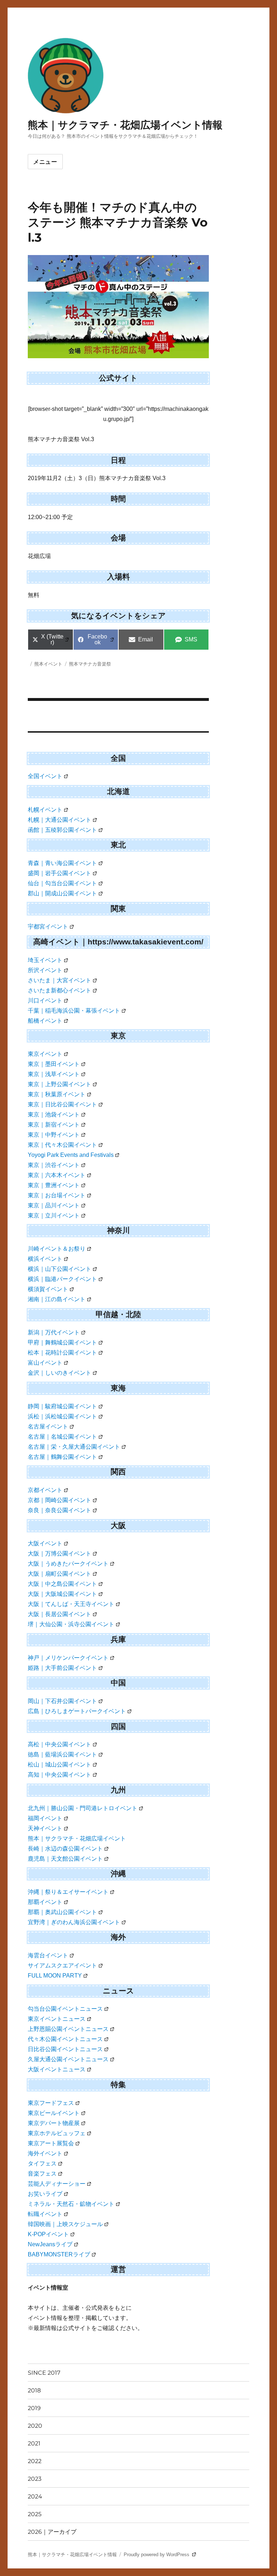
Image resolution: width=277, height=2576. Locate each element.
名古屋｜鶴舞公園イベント (62, 1457)
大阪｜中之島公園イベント (62, 1584)
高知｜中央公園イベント (60, 1775)
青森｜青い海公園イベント (62, 863)
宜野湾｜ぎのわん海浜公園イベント (74, 1922)
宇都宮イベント (48, 927)
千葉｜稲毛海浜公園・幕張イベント (74, 1011)
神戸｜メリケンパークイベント (68, 1658)
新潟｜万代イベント (54, 1332)
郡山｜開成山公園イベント (62, 893)
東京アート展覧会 (51, 2143)
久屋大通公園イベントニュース (68, 2059)
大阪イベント (45, 1543)
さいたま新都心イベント (60, 990)
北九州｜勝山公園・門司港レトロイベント (83, 1808)
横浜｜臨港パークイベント (62, 1279)
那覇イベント (45, 1902)
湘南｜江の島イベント (57, 1299)
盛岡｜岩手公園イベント (60, 873)
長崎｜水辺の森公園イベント (65, 1849)
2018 (34, 2390)
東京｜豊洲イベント (54, 1185)
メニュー (45, 162)
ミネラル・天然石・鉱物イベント (71, 2204)
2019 (34, 2408)
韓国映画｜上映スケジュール (65, 2224)
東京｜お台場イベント (57, 1195)
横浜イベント (45, 1259)
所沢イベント (45, 970)
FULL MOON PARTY (55, 1976)
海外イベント (45, 2153)
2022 (35, 2461)
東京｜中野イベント (54, 1135)
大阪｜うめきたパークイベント (68, 1564)
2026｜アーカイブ (52, 2532)
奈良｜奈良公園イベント (60, 1510)
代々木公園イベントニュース (65, 2039)
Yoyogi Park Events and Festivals (71, 1155)
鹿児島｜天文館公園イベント (65, 1859)
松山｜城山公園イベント (60, 1765)
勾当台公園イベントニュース (65, 2009)
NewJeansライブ (50, 2244)
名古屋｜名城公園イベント (62, 1437)
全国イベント (45, 776)
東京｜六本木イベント (57, 1175)
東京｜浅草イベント (54, 1074)
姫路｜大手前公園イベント (62, 1668)
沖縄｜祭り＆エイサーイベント (68, 1892)
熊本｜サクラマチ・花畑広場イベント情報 (125, 125)
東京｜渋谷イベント (54, 1165)
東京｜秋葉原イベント (57, 1094)
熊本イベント (48, 664)
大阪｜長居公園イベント (60, 1614)
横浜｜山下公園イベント (60, 1269)
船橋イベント (45, 1021)
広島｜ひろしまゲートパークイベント (77, 1711)
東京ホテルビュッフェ (57, 2133)
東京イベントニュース (57, 2019)
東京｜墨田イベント (54, 1064)
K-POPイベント (48, 2234)
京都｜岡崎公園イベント (60, 1500)
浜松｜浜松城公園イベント (62, 1416)
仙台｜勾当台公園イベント (62, 883)
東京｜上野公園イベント (60, 1084)
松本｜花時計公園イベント (62, 1353)
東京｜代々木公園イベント (62, 1145)
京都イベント (45, 1490)
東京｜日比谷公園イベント (62, 1104)
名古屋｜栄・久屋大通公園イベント (74, 1447)
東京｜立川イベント (54, 1215)
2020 (35, 2426)
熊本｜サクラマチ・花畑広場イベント (77, 1838)
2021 (34, 2443)
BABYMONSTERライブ (59, 2254)
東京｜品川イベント (54, 1205)
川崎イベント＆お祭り (57, 1249)
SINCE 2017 (44, 2373)
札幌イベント (45, 810)
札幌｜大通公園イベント (60, 820)
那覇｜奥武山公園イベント (62, 1912)
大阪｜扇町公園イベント (60, 1574)
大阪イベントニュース (57, 2069)
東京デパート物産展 (54, 2123)
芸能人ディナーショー (57, 2184)
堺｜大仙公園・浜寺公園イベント (71, 1624)
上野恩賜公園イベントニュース (68, 2029)
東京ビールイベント (54, 2113)
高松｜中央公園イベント (60, 1744)
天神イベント (45, 1828)
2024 (35, 2496)
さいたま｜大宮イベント (60, 980)
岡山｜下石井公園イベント (62, 1701)
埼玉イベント (45, 960)
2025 (35, 2514)
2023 (35, 2479)
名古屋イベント (48, 1427)
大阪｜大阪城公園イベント (62, 1594)
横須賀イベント (48, 1289)
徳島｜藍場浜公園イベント (62, 1754)
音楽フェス (42, 2174)
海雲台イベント (48, 1955)
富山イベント (45, 1363)
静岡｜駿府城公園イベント (62, 1406)
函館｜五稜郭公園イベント (62, 830)
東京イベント (45, 1054)
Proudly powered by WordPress (157, 2555)
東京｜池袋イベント (54, 1114)
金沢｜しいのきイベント (60, 1373)
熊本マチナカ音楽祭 (90, 664)
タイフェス (42, 2164)
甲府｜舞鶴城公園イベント (62, 1342)
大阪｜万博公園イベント (60, 1554)
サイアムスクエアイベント (62, 1965)
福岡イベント (45, 1818)
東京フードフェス (51, 2103)
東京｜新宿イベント (54, 1125)
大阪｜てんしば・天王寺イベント (71, 1604)
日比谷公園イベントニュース (65, 2049)
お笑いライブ (45, 2194)
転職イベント (45, 2214)
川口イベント (45, 1000)
